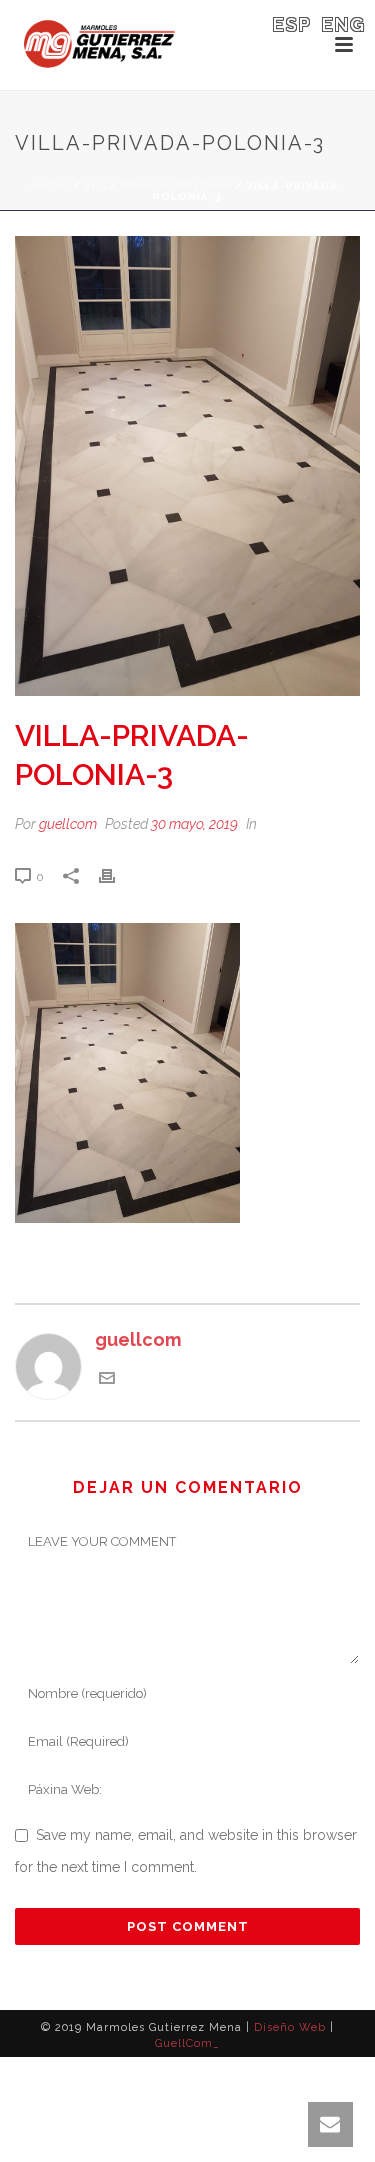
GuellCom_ (187, 2043)
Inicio (50, 185)
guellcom (68, 824)
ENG (344, 24)
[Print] (117, 875)
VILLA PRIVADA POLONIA (158, 185)
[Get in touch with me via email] (107, 1379)
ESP (292, 24)
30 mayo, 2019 (194, 824)
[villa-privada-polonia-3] (187, 466)
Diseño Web (290, 2027)
